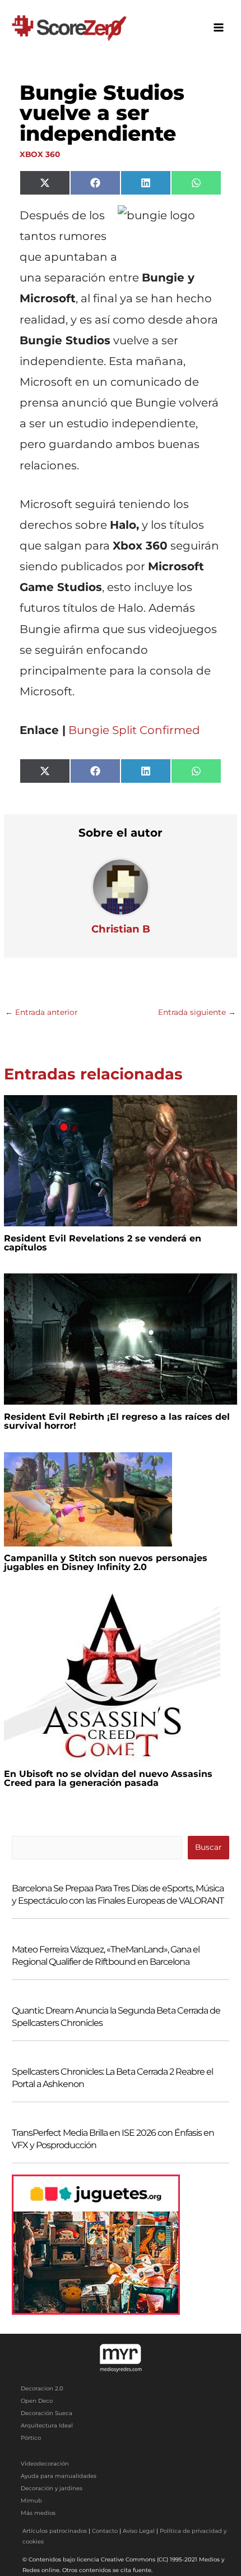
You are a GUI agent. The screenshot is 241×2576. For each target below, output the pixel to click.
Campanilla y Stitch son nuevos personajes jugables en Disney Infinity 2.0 (106, 1562)
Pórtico (31, 2438)
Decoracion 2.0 (42, 2388)
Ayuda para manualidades (59, 2476)
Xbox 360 (40, 154)
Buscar (208, 1847)
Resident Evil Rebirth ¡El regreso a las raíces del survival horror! (117, 1421)
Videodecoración (45, 2464)
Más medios (38, 2513)
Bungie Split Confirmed (134, 730)
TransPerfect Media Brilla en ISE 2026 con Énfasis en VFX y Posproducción (113, 2139)
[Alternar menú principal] (219, 28)
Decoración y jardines (52, 2488)
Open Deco (37, 2401)
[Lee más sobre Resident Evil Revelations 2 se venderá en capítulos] (120, 1160)
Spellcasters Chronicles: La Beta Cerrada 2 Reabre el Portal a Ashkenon (112, 2078)
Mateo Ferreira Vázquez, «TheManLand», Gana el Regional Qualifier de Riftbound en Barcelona (106, 1956)
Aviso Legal (139, 2531)
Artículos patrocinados (55, 2531)
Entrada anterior (41, 1012)
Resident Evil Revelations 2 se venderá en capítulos (103, 1243)
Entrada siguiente (197, 1012)
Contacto (105, 2531)
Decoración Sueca (47, 2413)
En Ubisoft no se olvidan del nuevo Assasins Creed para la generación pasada (108, 1778)
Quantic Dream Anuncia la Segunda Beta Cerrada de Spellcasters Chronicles (116, 2017)
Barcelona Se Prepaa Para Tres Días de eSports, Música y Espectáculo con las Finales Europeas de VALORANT (118, 1894)
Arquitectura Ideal (47, 2425)
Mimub (31, 2501)
